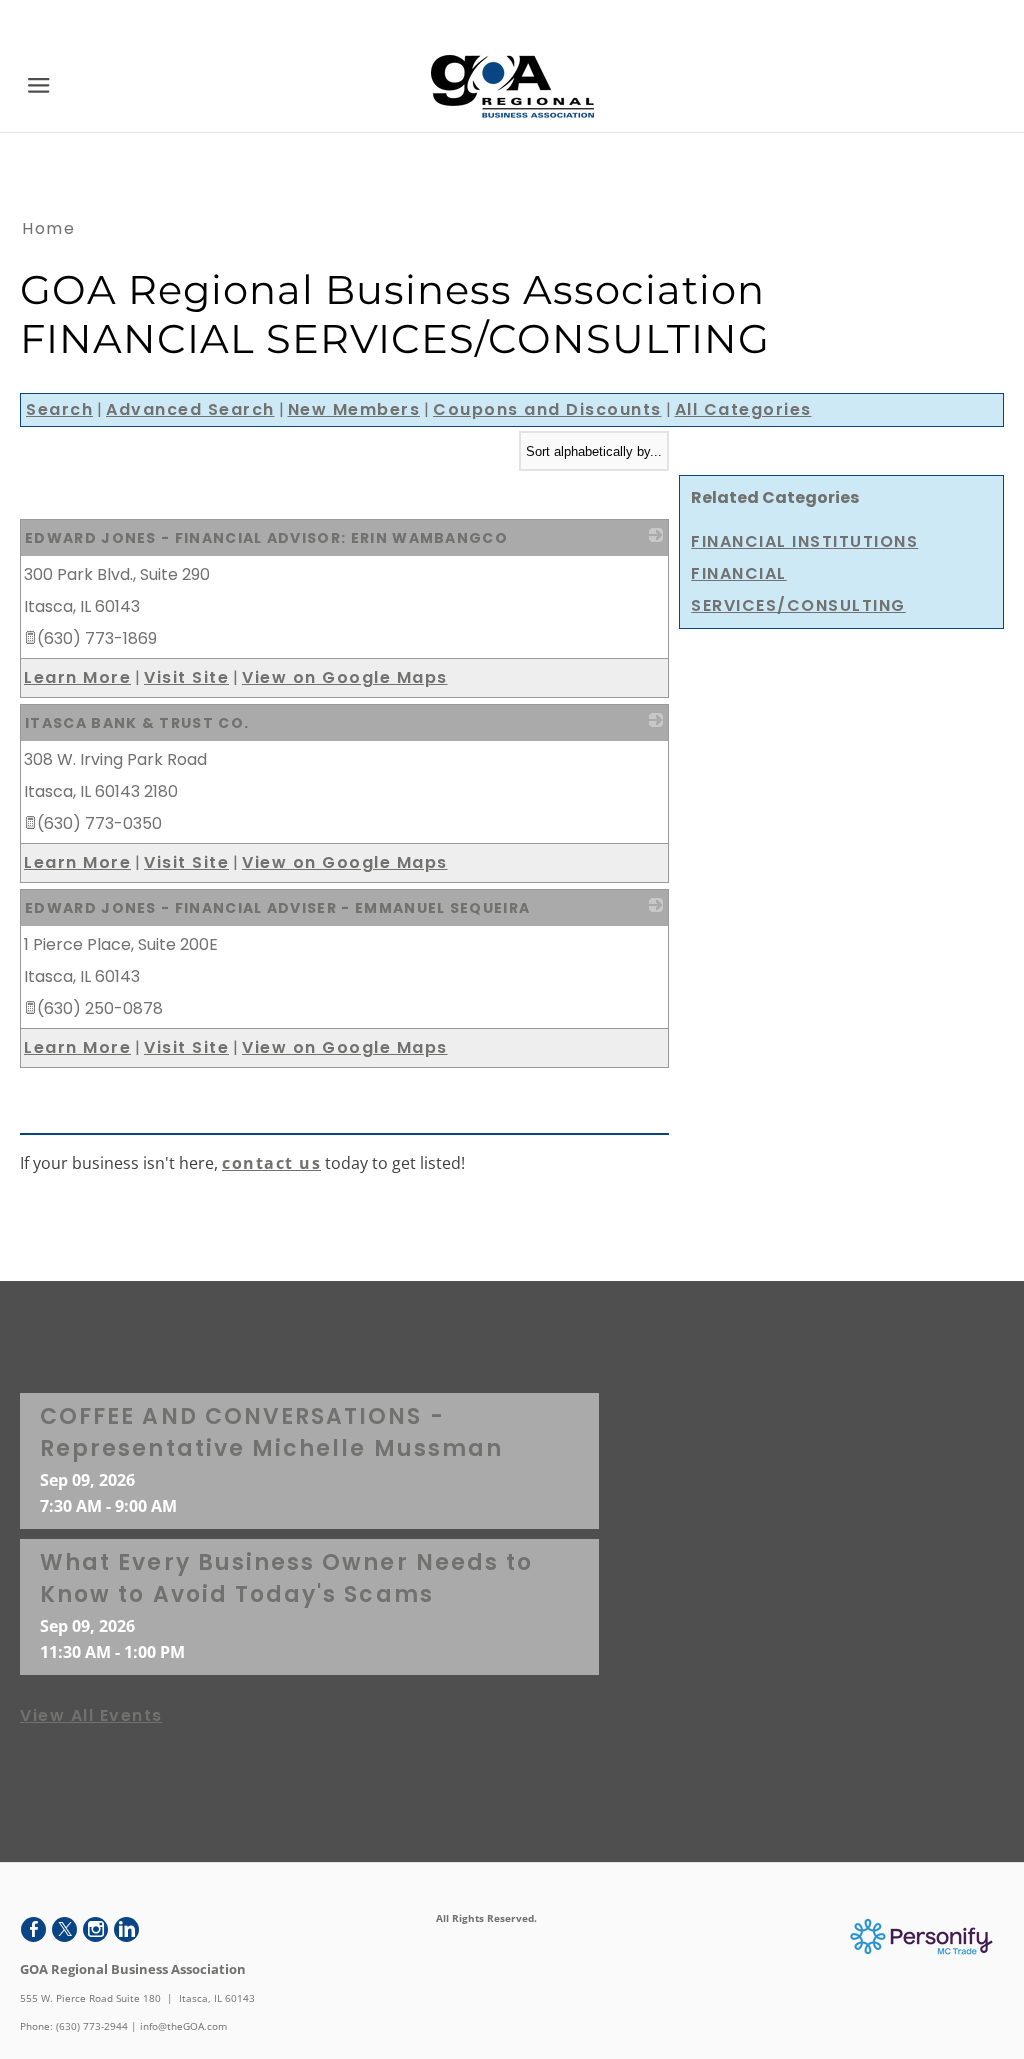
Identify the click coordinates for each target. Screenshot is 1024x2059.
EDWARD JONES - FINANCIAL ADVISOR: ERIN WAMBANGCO (266, 538)
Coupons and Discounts (547, 409)
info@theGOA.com (183, 2026)
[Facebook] (33, 1929)
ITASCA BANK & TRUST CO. (137, 723)
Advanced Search (190, 409)
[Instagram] (95, 1929)
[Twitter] (64, 1929)
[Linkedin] (126, 1929)
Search (59, 409)
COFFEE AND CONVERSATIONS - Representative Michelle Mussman (271, 1432)
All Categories (743, 409)
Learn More (77, 677)
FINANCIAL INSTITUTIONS (804, 541)
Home (48, 228)
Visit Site (186, 677)
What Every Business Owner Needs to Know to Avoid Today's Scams (286, 1578)
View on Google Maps (345, 677)
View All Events (91, 1715)
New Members (354, 409)
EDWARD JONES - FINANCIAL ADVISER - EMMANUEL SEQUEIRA (277, 908)
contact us (271, 1163)
